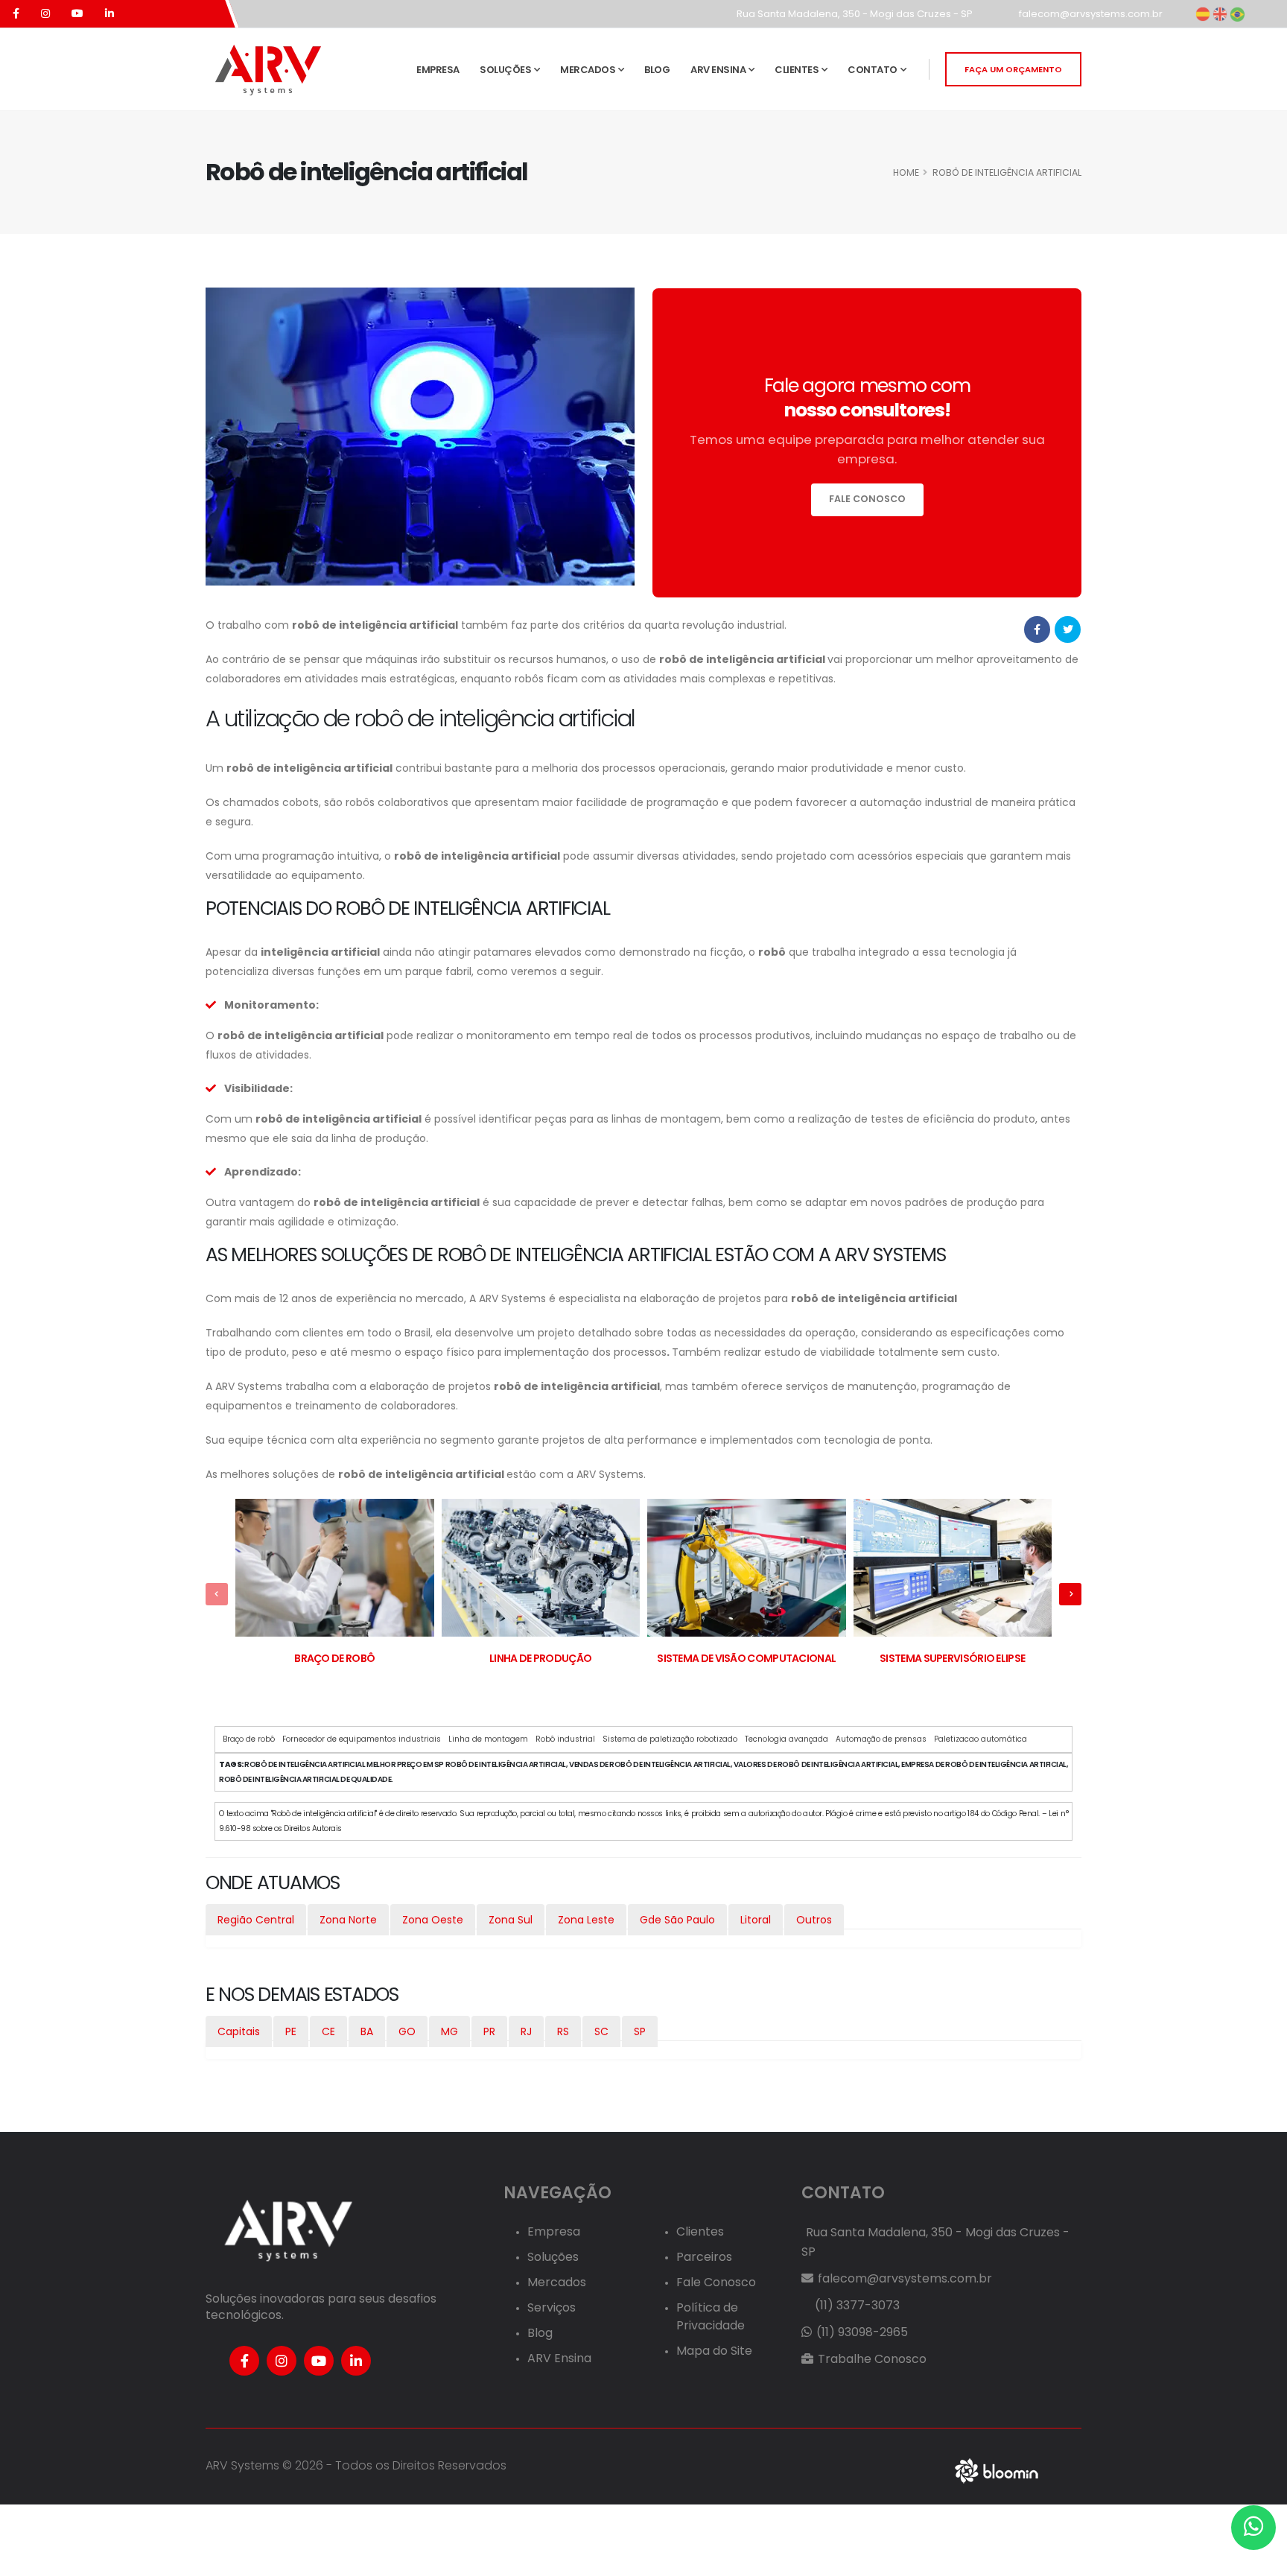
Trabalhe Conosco (871, 2359)
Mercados (588, 70)
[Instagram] (282, 2361)
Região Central (256, 1920)
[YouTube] (319, 2361)
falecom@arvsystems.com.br (1090, 14)
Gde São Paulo (677, 1920)
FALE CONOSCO (867, 499)
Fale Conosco (716, 2282)
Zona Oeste (433, 1920)
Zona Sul (511, 1920)
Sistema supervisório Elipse (952, 1658)
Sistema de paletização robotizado (670, 1739)
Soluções (505, 70)
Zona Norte (348, 1920)
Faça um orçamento (1013, 69)
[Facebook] (244, 2361)
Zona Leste (586, 1920)
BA (367, 2031)
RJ (526, 2031)
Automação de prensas (881, 1739)
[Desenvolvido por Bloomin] (997, 2470)
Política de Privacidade (711, 2316)
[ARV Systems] (267, 69)
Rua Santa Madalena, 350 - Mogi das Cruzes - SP (854, 14)
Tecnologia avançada (786, 1739)
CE (328, 2031)
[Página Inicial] (287, 2230)
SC (601, 2031)
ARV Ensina (718, 70)
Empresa (438, 70)
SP (640, 2031)
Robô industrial (565, 1739)
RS (563, 2031)
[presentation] (217, 1594)
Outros (814, 1920)
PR (489, 2031)
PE (291, 2031)
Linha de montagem (488, 1739)
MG (449, 2031)
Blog (657, 70)
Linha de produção (540, 1658)
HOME (906, 172)
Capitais (239, 2031)
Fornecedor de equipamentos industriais (362, 1739)
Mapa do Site (714, 2351)
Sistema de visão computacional (746, 1658)
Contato (873, 70)
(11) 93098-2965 (861, 2332)
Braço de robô (334, 1658)
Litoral (756, 1920)
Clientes (797, 70)
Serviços (552, 2307)
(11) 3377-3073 (856, 2305)
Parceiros (704, 2257)
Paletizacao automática (981, 1739)
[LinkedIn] (356, 2361)
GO (407, 2031)
